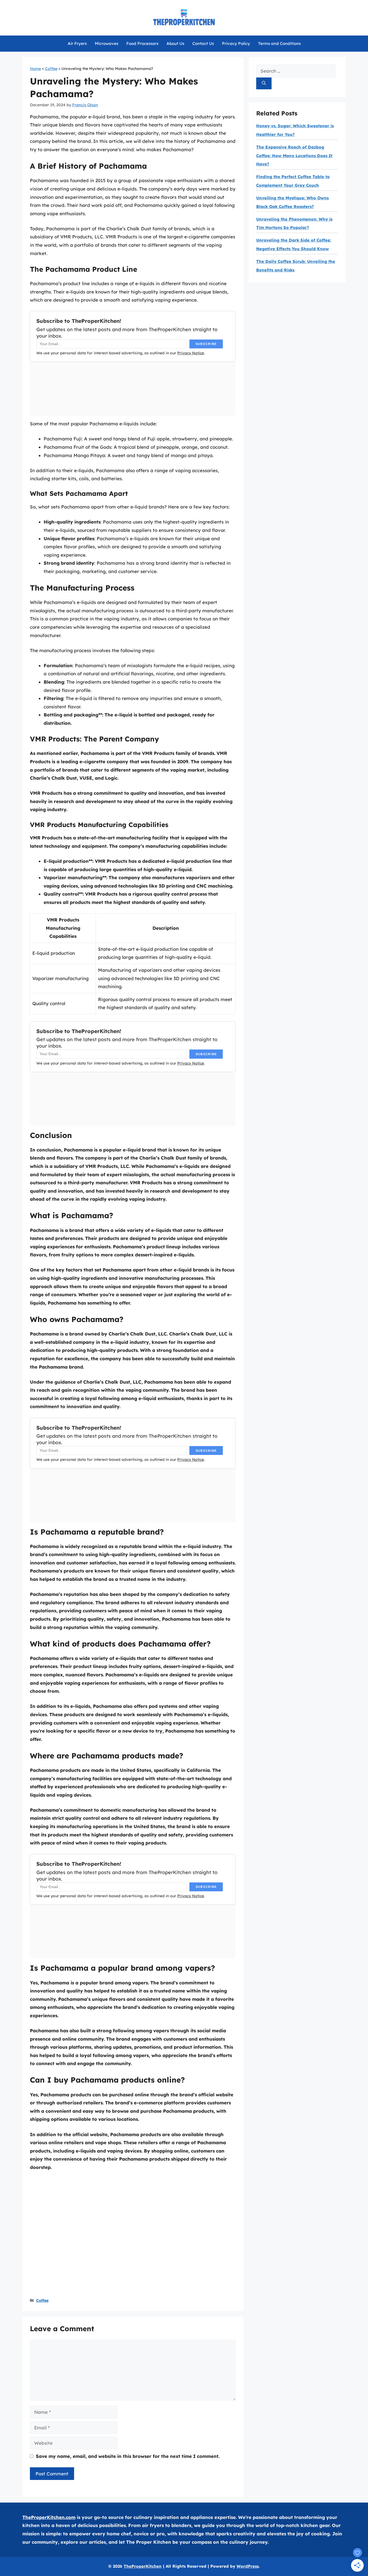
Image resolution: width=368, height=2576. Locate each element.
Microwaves (107, 43)
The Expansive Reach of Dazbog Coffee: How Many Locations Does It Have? (294, 156)
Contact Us (203, 43)
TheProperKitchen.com (49, 2517)
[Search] (264, 84)
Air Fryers (77, 43)
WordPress (248, 2566)
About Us (175, 43)
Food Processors (142, 43)
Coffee (51, 69)
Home (35, 69)
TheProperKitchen (143, 2566)
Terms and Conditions (279, 43)
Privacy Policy (236, 43)
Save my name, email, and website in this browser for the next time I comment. (128, 2456)
